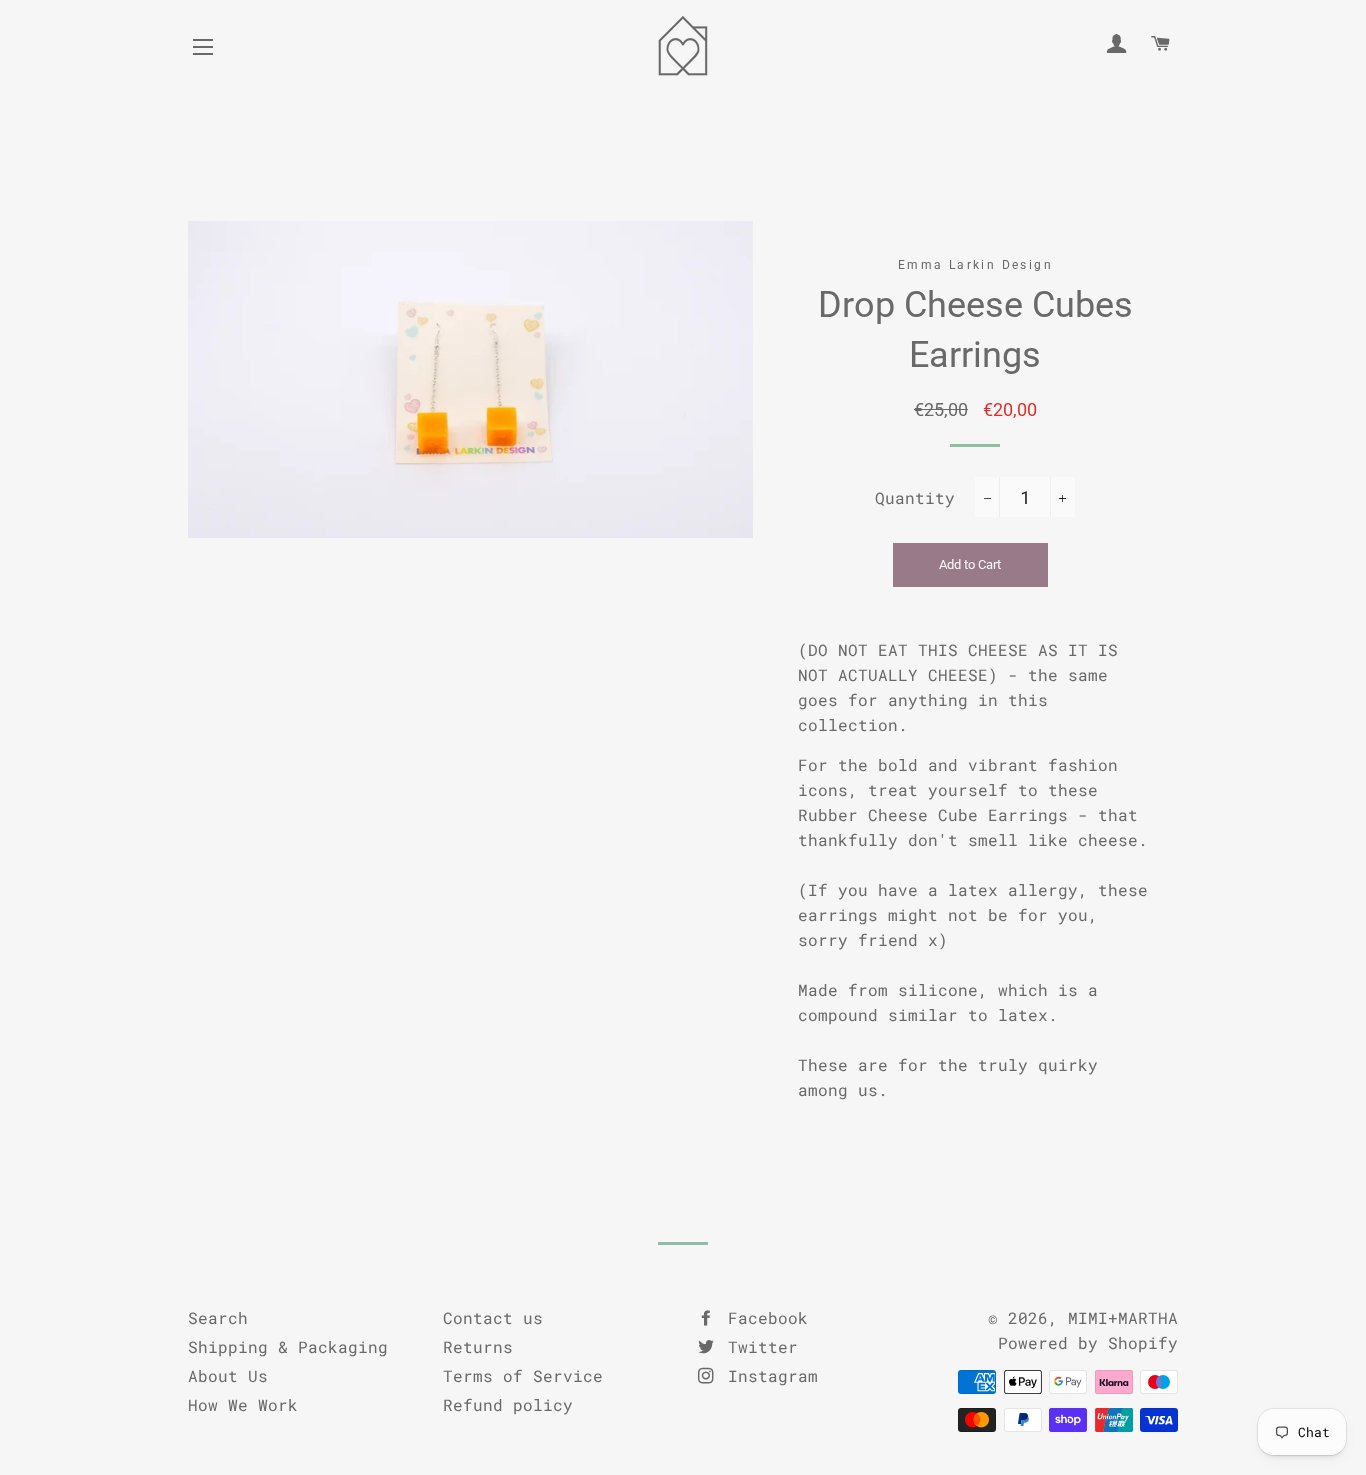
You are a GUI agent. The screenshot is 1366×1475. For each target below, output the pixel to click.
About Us (228, 1375)
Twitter (758, 1346)
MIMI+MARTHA (1123, 1317)
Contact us (493, 1317)
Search (218, 1317)
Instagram (768, 1375)
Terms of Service (523, 1375)
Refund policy (508, 1404)
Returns (478, 1346)
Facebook (763, 1317)
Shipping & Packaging (288, 1346)
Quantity (915, 497)
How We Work (243, 1404)
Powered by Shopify (1088, 1342)
